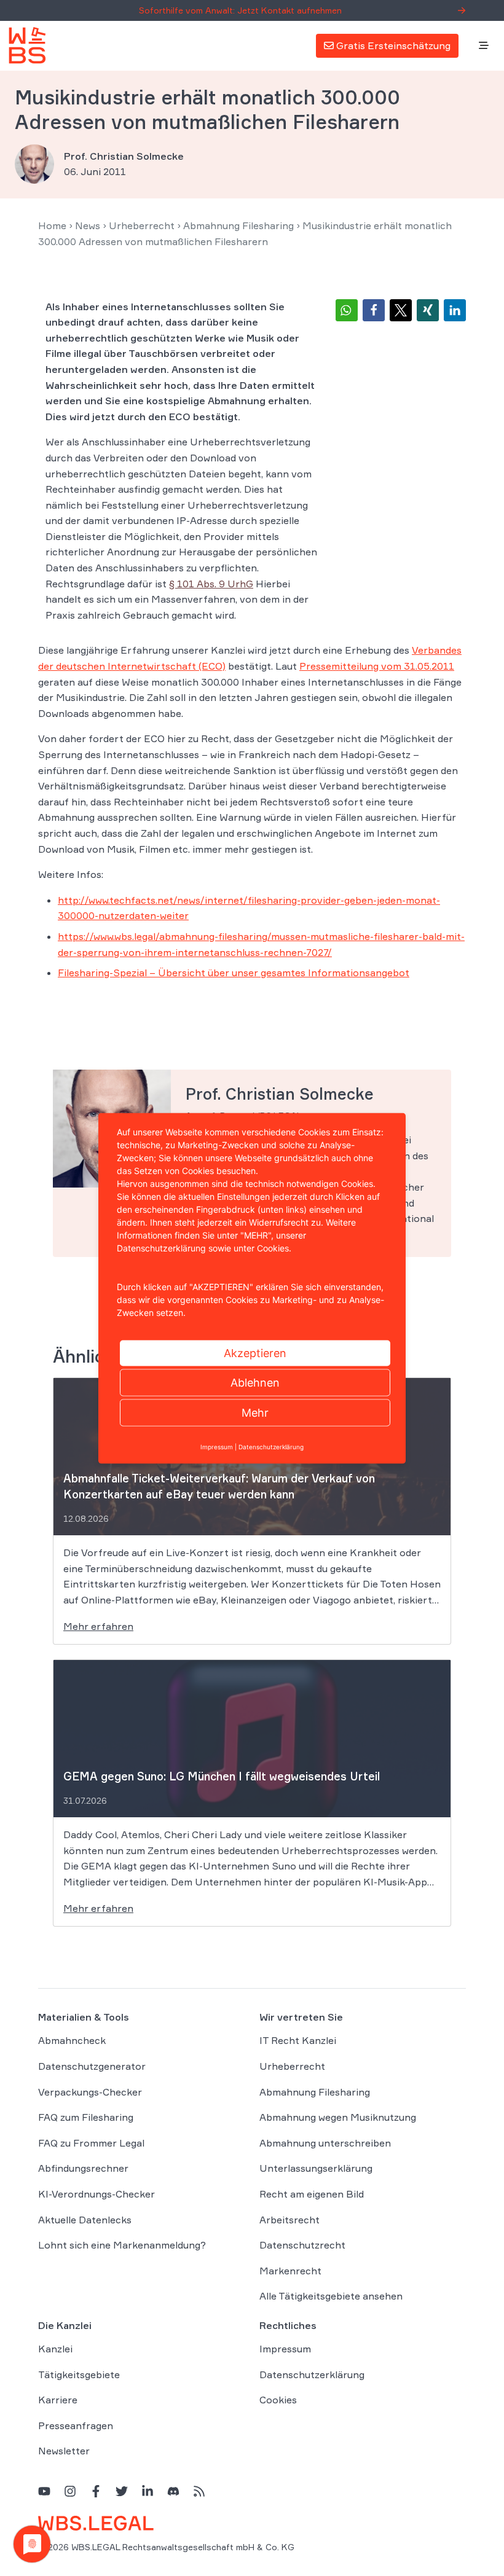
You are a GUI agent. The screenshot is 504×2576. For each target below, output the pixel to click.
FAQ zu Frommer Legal (91, 2143)
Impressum (285, 2349)
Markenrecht (290, 2271)
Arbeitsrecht (289, 2220)
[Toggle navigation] (484, 46)
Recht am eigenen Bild (312, 2194)
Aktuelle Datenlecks (85, 2220)
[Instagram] (70, 2491)
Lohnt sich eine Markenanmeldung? (122, 2245)
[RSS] (199, 2491)
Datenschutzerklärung (312, 2374)
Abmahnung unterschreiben (325, 2143)
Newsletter (64, 2451)
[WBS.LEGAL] (27, 45)
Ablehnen (255, 1382)
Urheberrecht (142, 225)
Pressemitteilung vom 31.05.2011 (377, 666)
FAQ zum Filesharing (86, 2117)
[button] (347, 310)
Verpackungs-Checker (90, 2092)
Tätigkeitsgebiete (79, 2374)
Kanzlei (55, 2349)
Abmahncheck (72, 2040)
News (88, 225)
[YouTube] (44, 2491)
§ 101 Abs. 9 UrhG (211, 584)
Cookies (278, 2400)
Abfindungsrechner (83, 2168)
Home (52, 225)
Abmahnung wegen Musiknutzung (338, 2117)
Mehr (255, 1412)
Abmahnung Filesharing (238, 225)
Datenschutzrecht (302, 2245)
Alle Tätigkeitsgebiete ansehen (331, 2296)
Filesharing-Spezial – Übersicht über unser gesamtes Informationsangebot (234, 973)
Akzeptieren (255, 1353)
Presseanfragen (76, 2425)
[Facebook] (96, 2491)
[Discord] (173, 2491)
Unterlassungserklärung (316, 2168)
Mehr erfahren (98, 1626)
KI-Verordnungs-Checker (96, 2194)
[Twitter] (122, 2491)
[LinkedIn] (148, 2491)
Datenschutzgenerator (92, 2066)
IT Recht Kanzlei (298, 2040)
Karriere (58, 2400)
